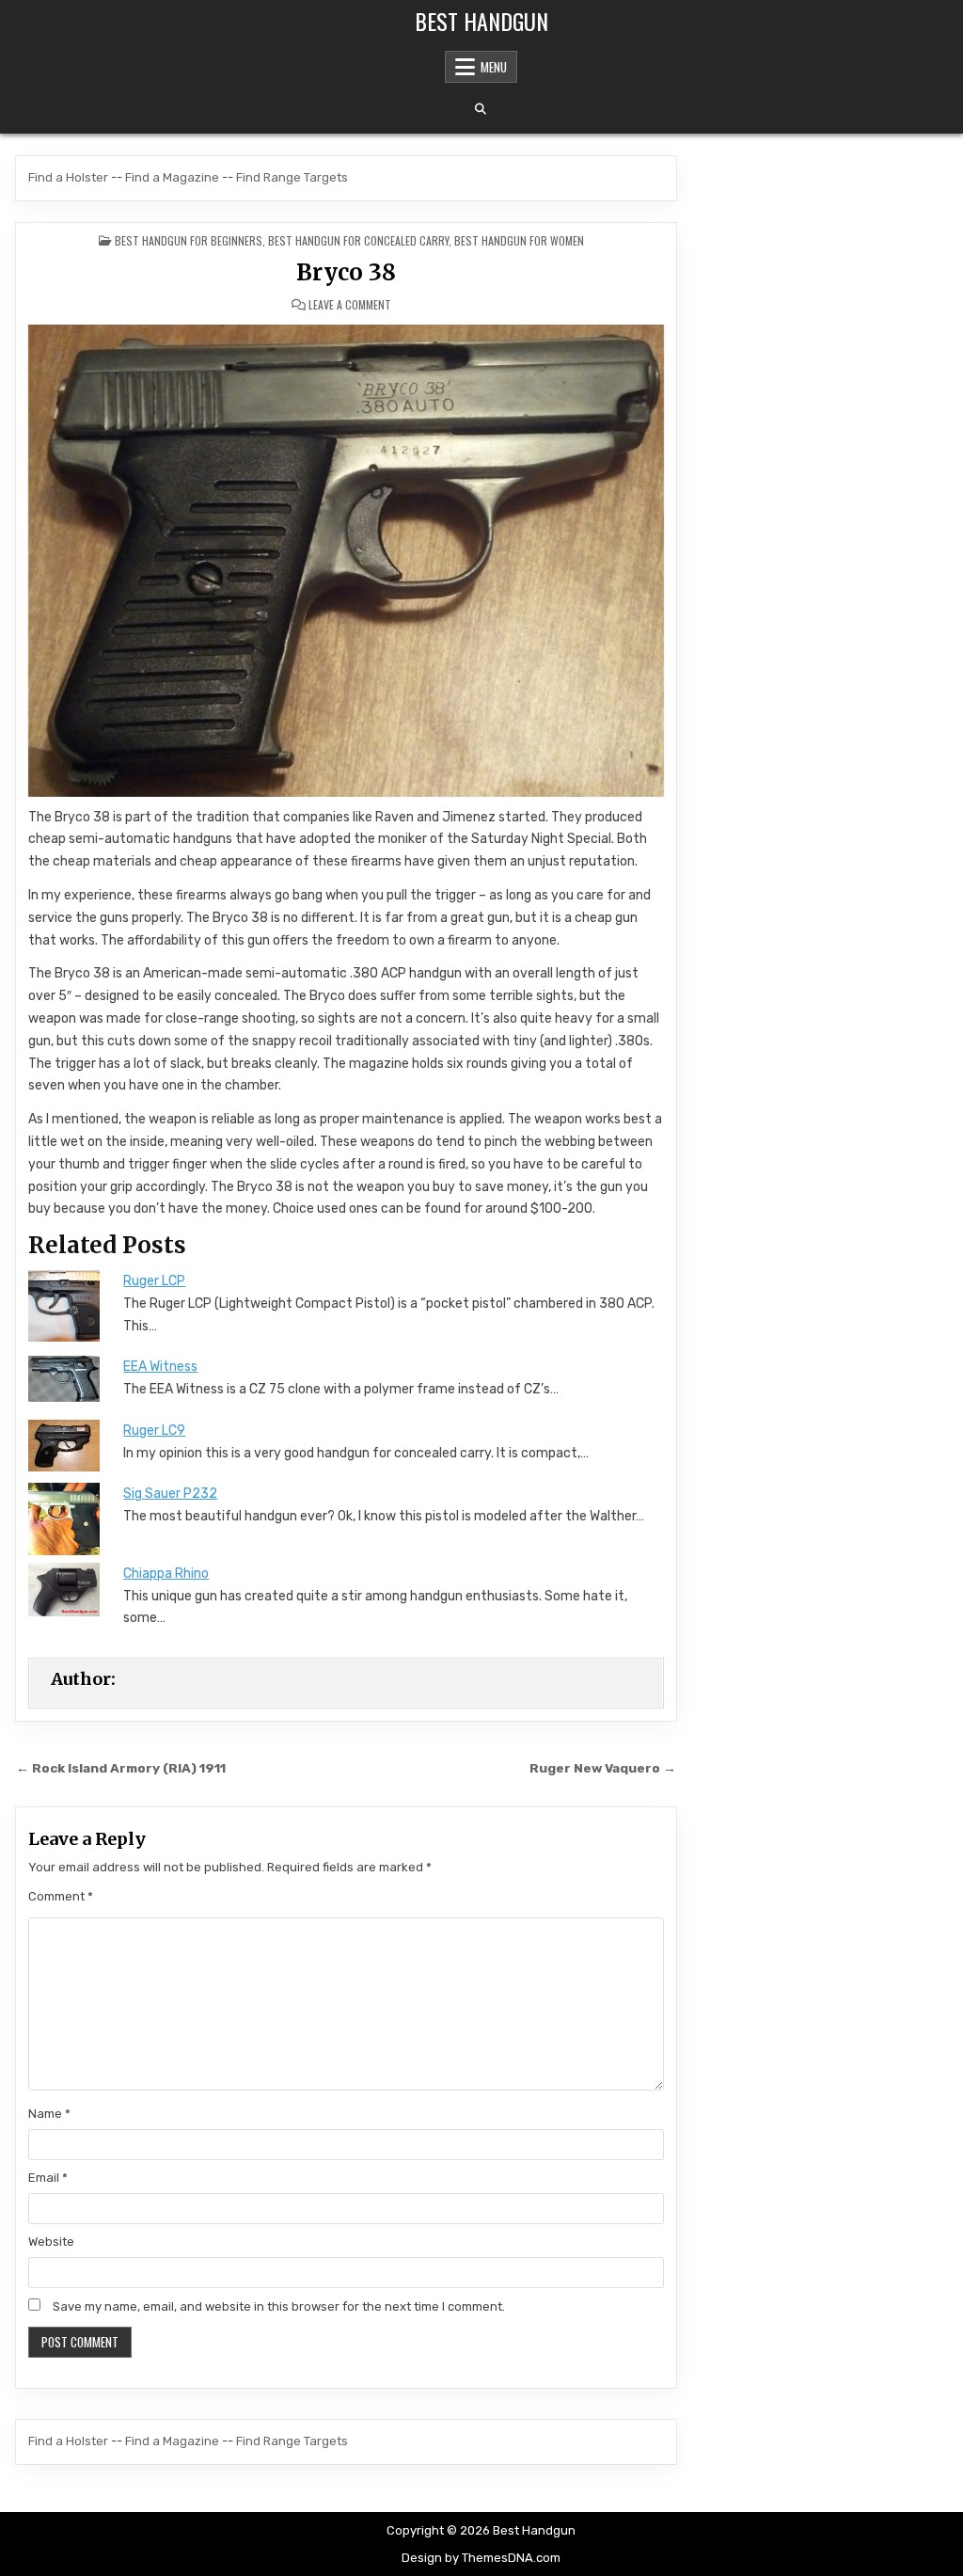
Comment (61, 1896)
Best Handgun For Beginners (189, 240)
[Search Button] (481, 109)
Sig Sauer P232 (170, 1494)
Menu (494, 67)
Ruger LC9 (154, 1431)
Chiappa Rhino (166, 1574)
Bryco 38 (346, 272)
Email (48, 2178)
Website (51, 2242)
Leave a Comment (350, 305)
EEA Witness (160, 1367)
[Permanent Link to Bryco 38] (346, 560)
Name (49, 2114)
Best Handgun (481, 21)
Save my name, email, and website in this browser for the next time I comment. (279, 2306)
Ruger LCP (154, 1281)
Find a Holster (68, 177)
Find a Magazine (172, 177)
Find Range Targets (292, 177)
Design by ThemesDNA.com (481, 2558)
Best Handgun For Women (519, 240)
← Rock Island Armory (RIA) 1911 (121, 1768)
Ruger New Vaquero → (603, 1768)
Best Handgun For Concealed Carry (358, 240)
